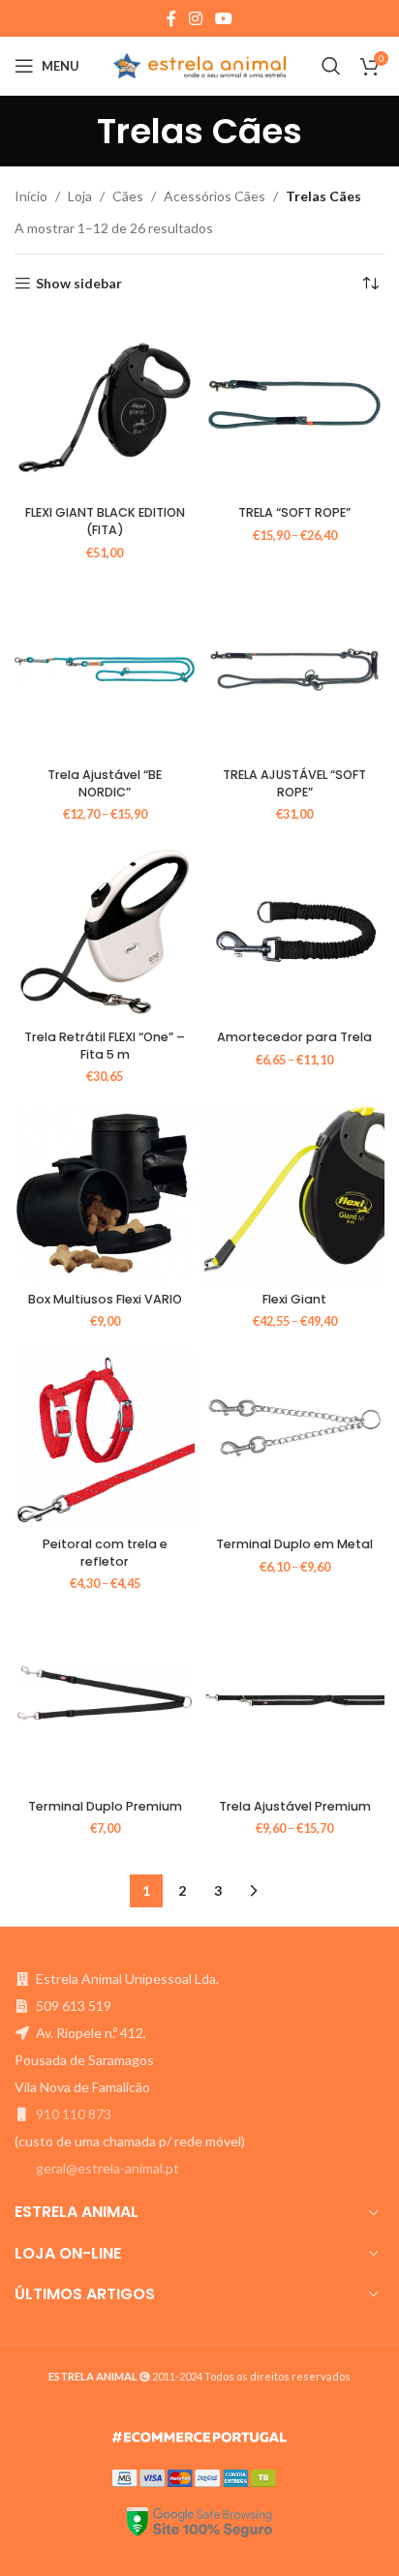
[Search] (331, 66)
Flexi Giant (294, 1299)
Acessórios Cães (215, 196)
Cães (128, 196)
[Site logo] (200, 64)
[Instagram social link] (195, 18)
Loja (80, 196)
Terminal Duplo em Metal (294, 1544)
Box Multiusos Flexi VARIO (105, 1299)
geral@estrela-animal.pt (107, 2168)
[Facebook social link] (171, 18)
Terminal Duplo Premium (105, 1806)
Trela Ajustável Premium (295, 1806)
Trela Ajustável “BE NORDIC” (105, 783)
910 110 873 (74, 2114)
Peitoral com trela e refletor (105, 1553)
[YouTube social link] (224, 18)
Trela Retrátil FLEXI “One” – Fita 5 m (105, 1046)
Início (31, 196)
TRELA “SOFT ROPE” (294, 512)
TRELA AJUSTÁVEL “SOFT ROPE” (294, 783)
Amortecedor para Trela (294, 1037)
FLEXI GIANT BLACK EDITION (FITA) (105, 521)
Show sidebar (79, 284)
